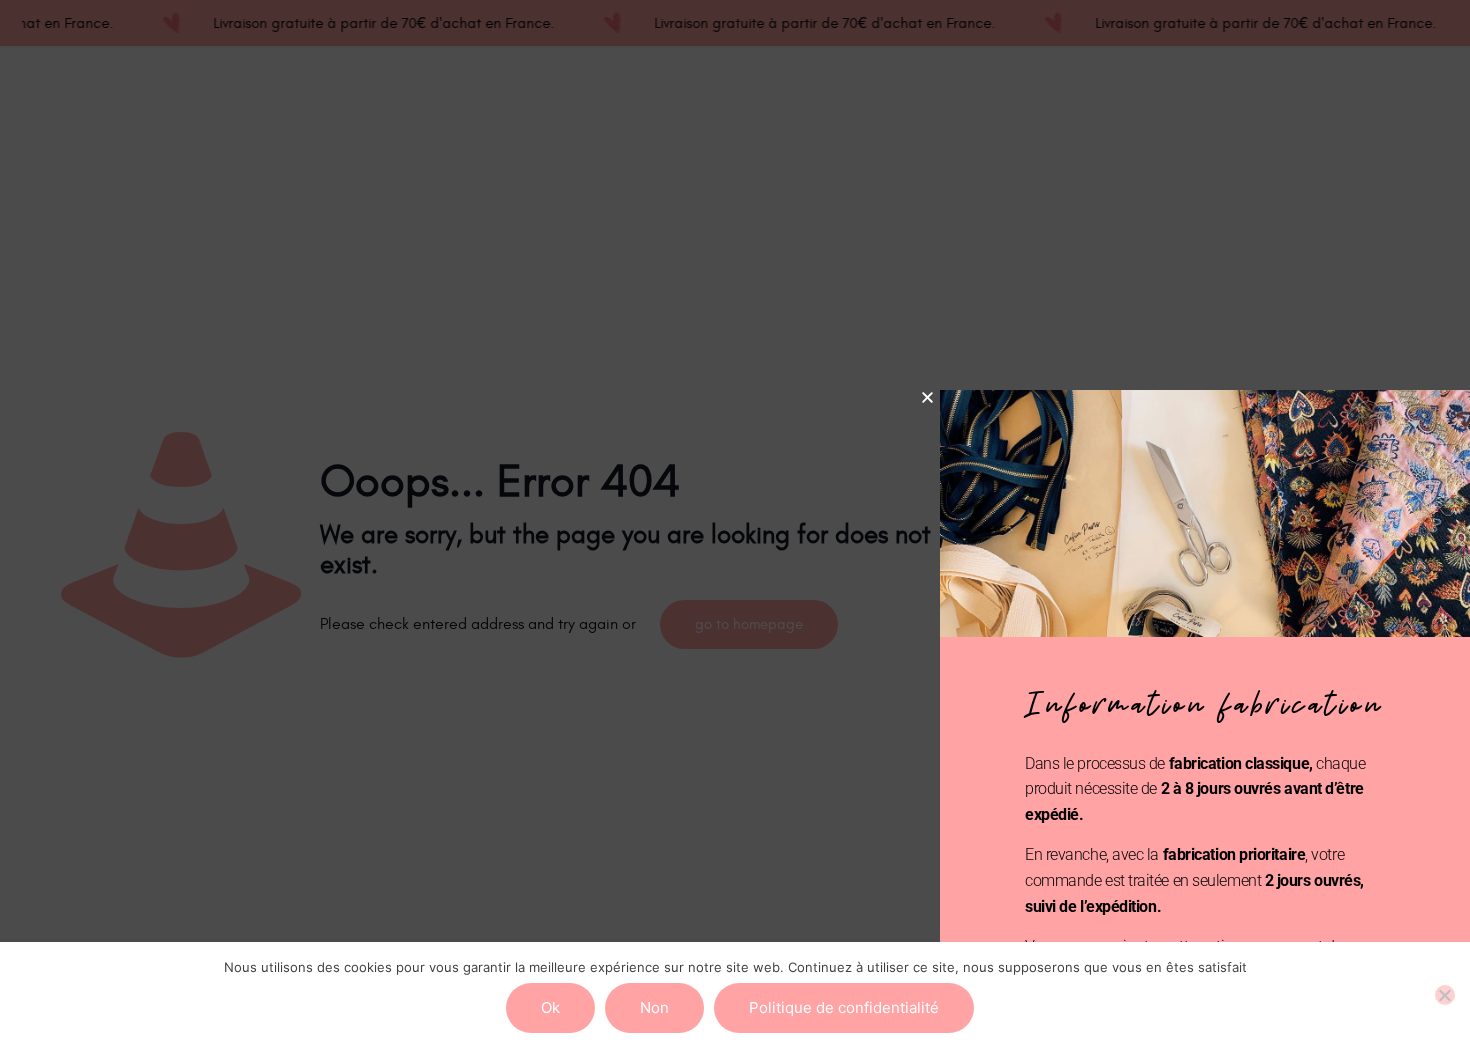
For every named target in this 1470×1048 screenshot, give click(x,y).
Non (654, 1007)
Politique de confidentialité (844, 1007)
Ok (550, 1007)
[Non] (1445, 995)
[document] (735, 524)
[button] (927, 397)
